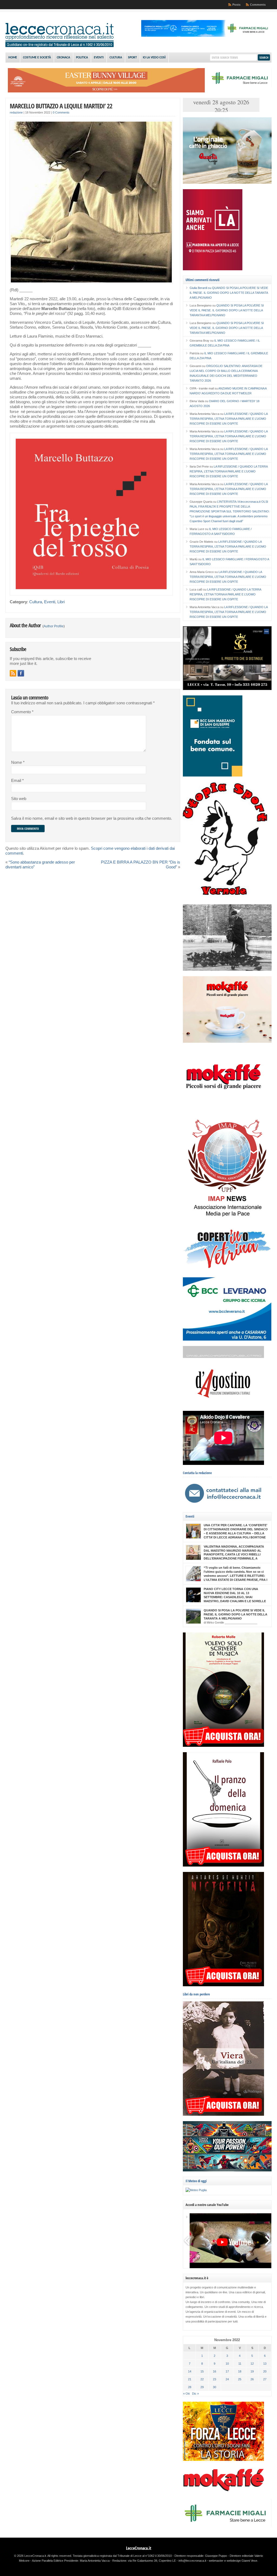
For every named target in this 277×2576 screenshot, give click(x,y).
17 (227, 2371)
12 (252, 2364)
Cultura (116, 58)
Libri (61, 602)
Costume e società (37, 58)
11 (240, 2364)
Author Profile (54, 626)
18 (240, 2371)
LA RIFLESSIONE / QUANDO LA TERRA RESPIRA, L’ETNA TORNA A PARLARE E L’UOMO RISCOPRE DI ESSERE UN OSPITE (229, 419)
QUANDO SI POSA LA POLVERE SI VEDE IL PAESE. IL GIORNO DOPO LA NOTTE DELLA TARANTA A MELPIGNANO (229, 293)
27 (265, 2379)
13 (265, 2364)
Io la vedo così (154, 58)
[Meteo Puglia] (196, 2190)
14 (190, 2371)
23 (215, 2379)
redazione (16, 112)
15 (202, 2371)
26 (252, 2379)
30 (215, 2387)
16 (215, 2371)
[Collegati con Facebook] (21, 673)
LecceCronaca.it (139, 2548)
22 (202, 2379)
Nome (18, 762)
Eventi (99, 58)
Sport (132, 58)
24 (227, 2379)
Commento (22, 712)
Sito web (19, 799)
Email (17, 781)
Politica (82, 58)
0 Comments (61, 112)
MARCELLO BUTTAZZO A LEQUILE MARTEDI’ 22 (61, 106)
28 (190, 2387)
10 (227, 2364)
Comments (258, 5)
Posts (236, 5)
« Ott (186, 2394)
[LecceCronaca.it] (60, 46)
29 (202, 2387)
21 (190, 2379)
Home (13, 58)
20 (265, 2371)
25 (240, 2379)
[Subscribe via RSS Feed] (13, 673)
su (201, 288)
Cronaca (63, 58)
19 (252, 2371)
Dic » (195, 2394)
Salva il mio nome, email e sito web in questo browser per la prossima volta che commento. (92, 818)
